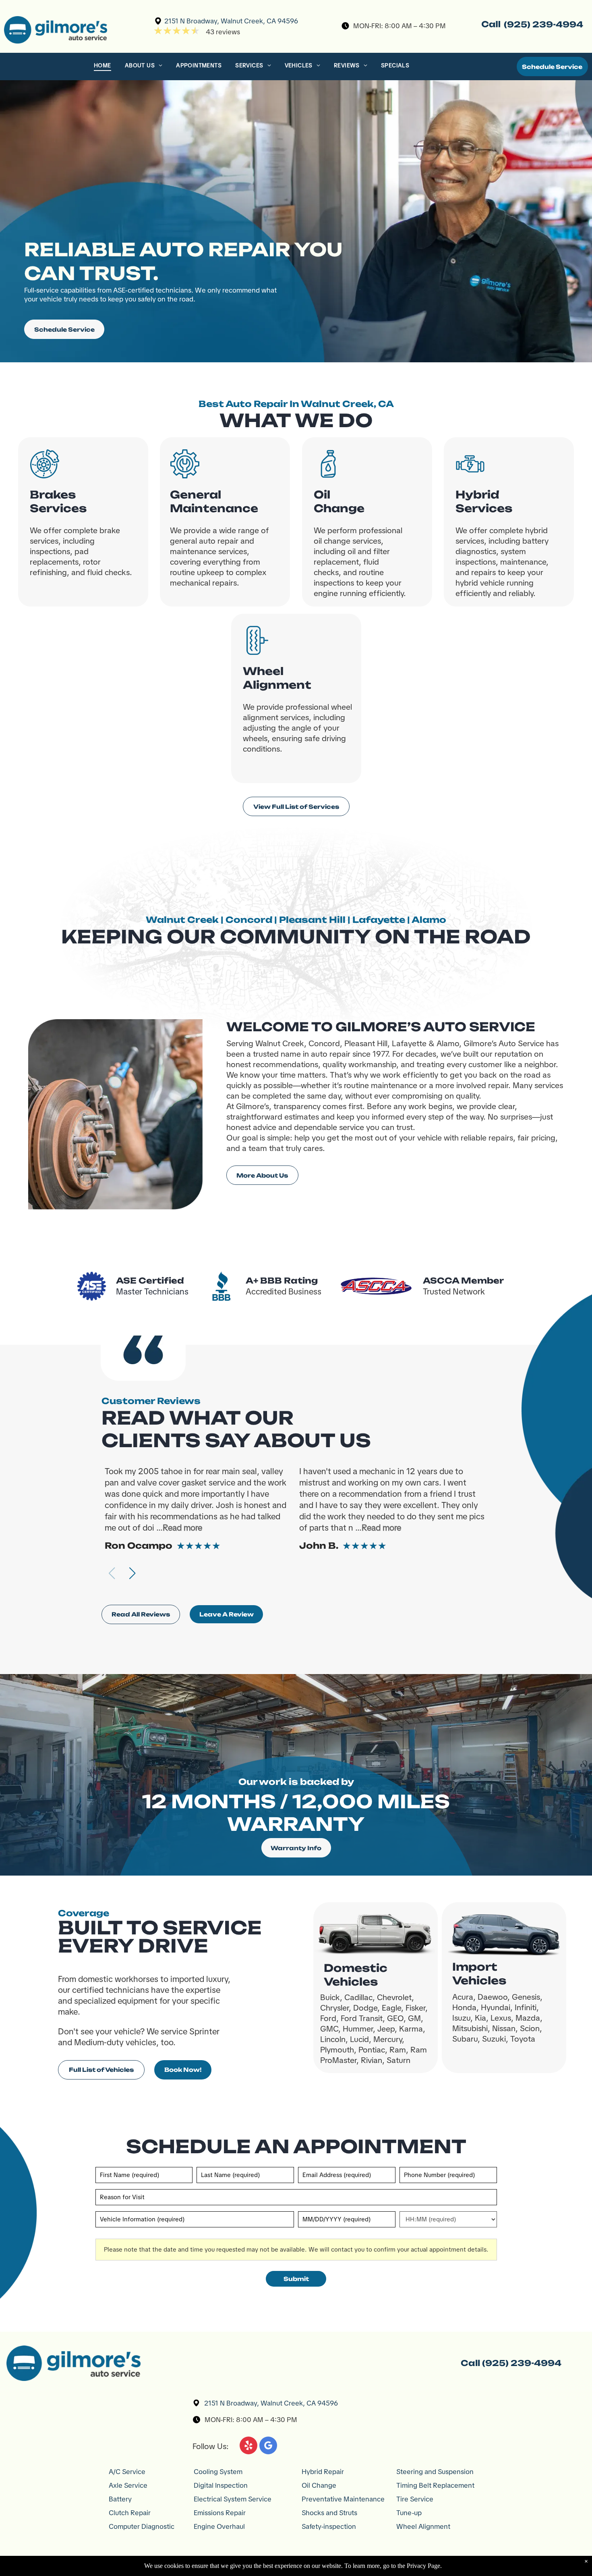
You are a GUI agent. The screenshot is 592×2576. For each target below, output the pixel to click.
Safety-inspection (329, 2526)
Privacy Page (423, 2566)
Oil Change (319, 2485)
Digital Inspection (221, 2485)
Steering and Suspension (435, 2472)
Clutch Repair (130, 2513)
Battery (120, 2499)
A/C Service (127, 2472)
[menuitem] (103, 67)
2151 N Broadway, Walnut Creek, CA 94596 (231, 21)
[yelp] (248, 2446)
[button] (132, 1573)
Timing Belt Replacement (435, 2485)
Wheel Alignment (423, 2526)
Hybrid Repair (323, 2472)
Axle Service (128, 2485)
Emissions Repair (220, 2513)
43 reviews (223, 32)
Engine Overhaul (219, 2526)
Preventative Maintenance (343, 2499)
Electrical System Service (233, 2499)
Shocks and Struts (329, 2513)
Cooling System (218, 2472)
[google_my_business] (268, 2446)
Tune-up (409, 2513)
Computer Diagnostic (142, 2526)
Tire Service (415, 2499)
